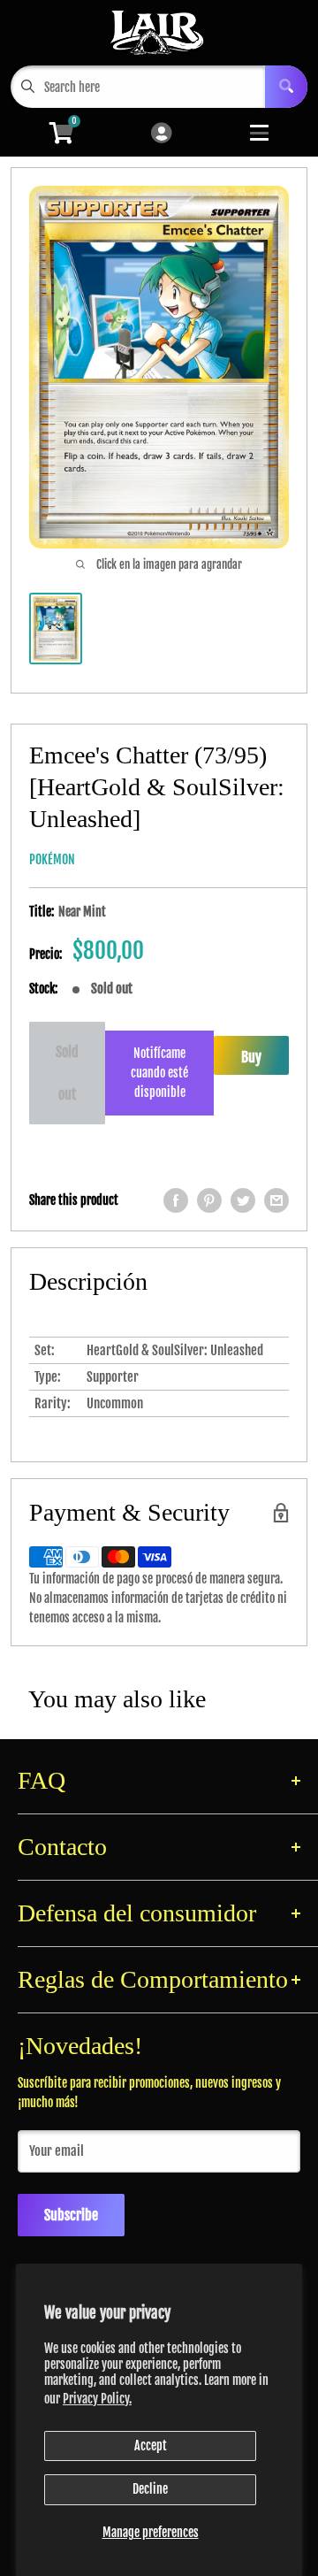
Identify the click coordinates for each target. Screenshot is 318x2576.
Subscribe (71, 2215)
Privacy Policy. (97, 2399)
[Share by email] (276, 1200)
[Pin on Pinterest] (209, 1200)
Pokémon (52, 859)
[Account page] (161, 134)
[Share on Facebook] (176, 1200)
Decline (150, 2489)
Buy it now (251, 1062)
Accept (151, 2446)
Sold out (67, 1073)
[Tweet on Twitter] (243, 1200)
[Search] (286, 87)
